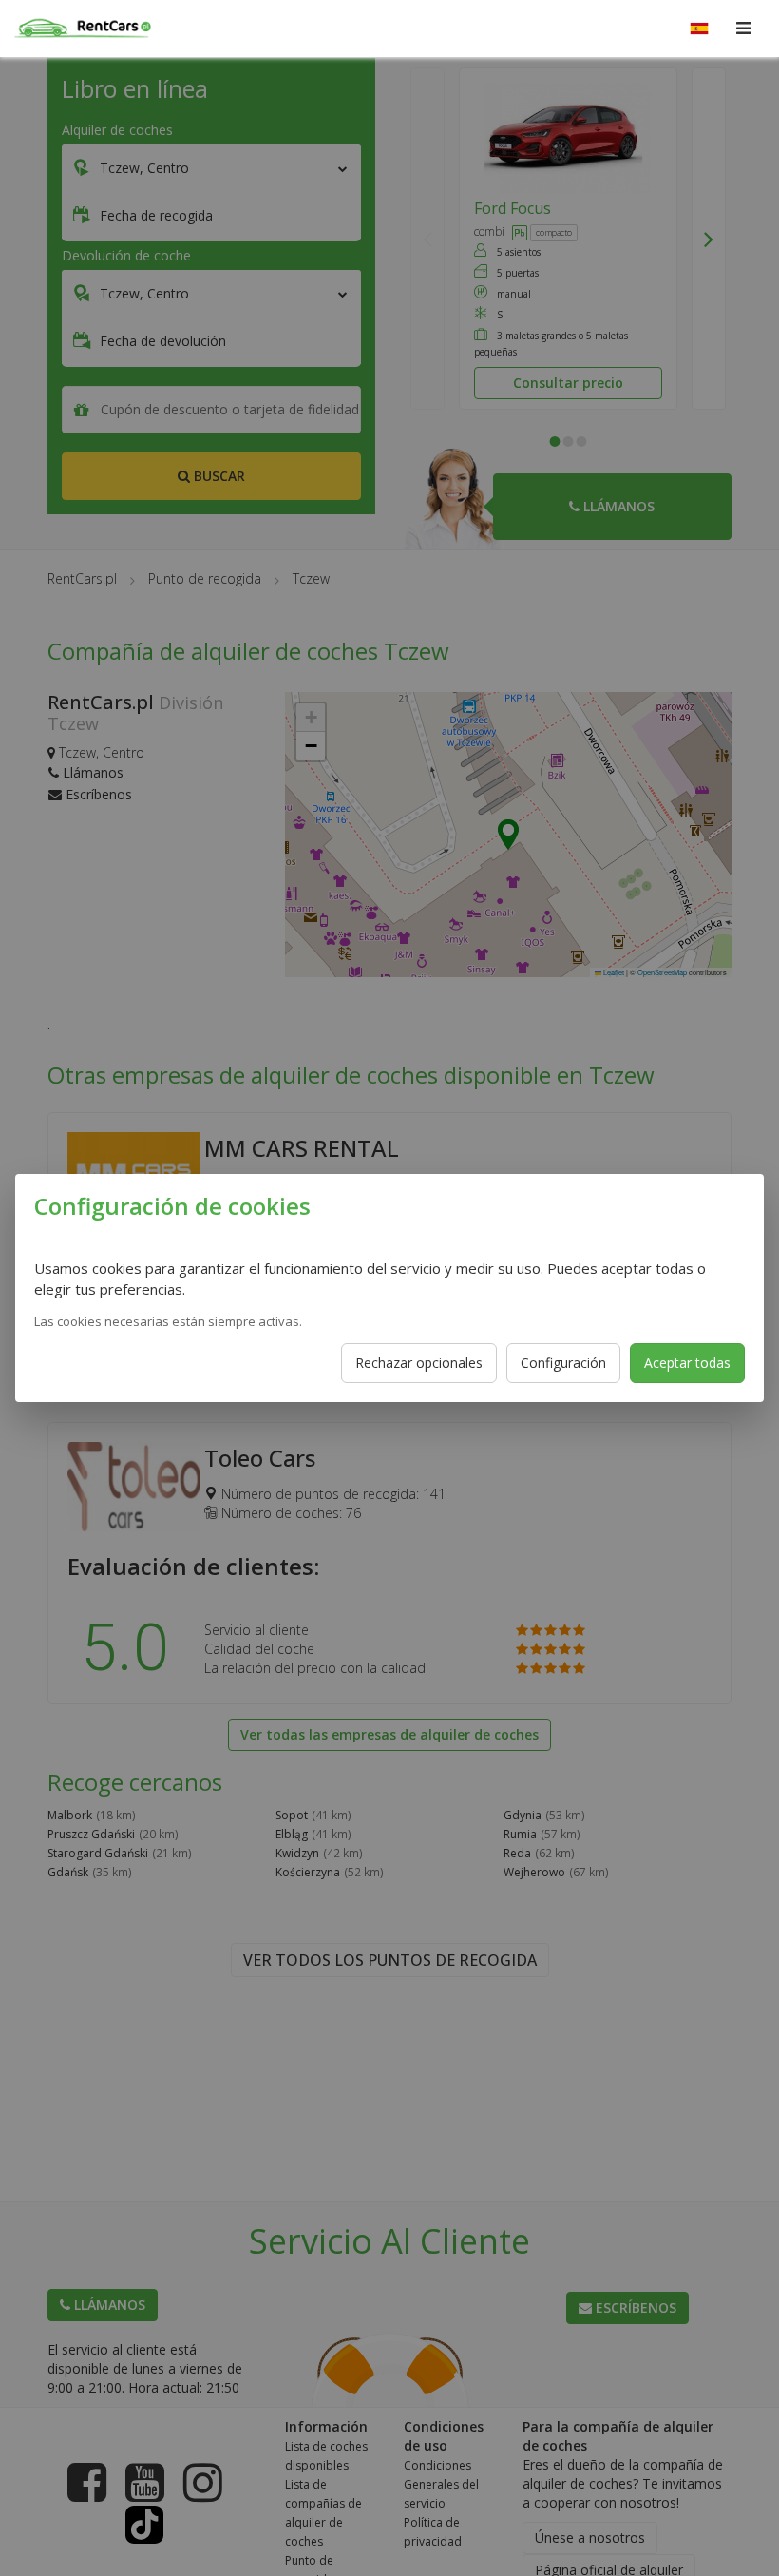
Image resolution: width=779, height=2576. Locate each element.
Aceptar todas (687, 1363)
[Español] (699, 29)
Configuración (563, 1363)
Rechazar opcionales (419, 1363)
